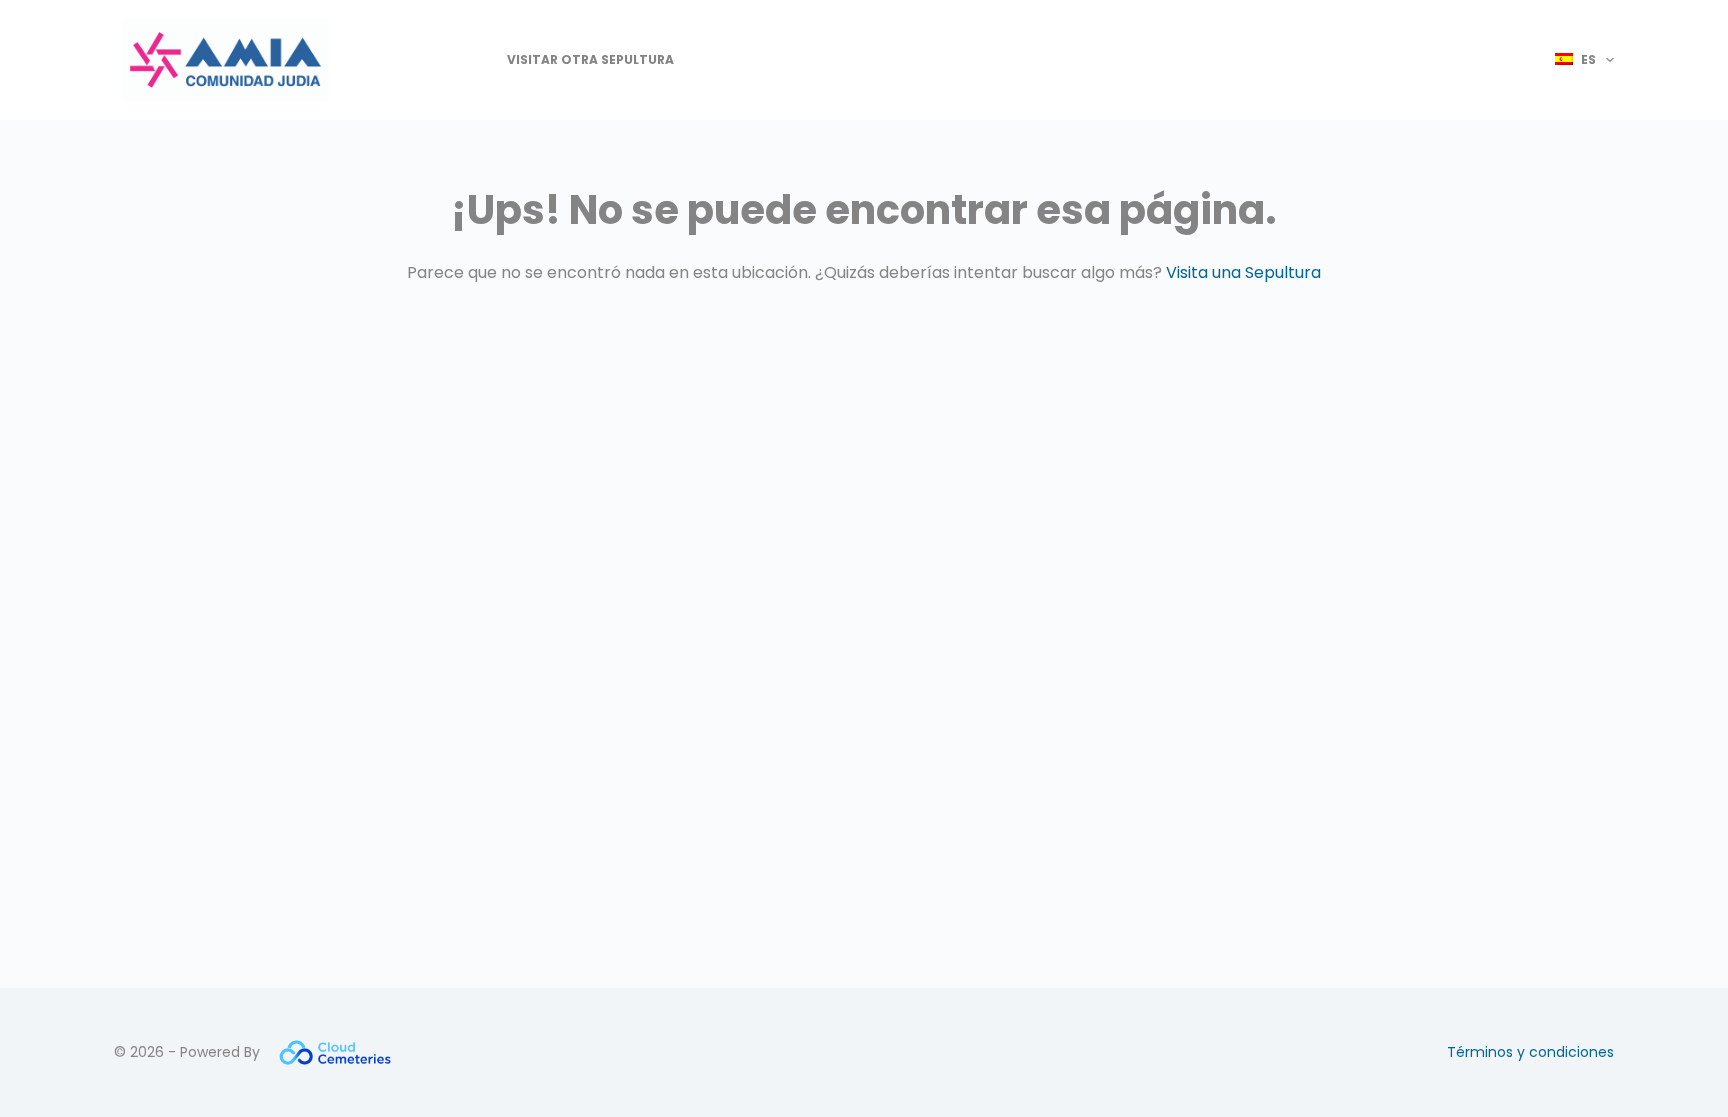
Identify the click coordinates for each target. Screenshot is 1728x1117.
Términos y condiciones (1530, 1052)
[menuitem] (1575, 60)
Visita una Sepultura (1243, 272)
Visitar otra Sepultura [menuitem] (590, 59)
